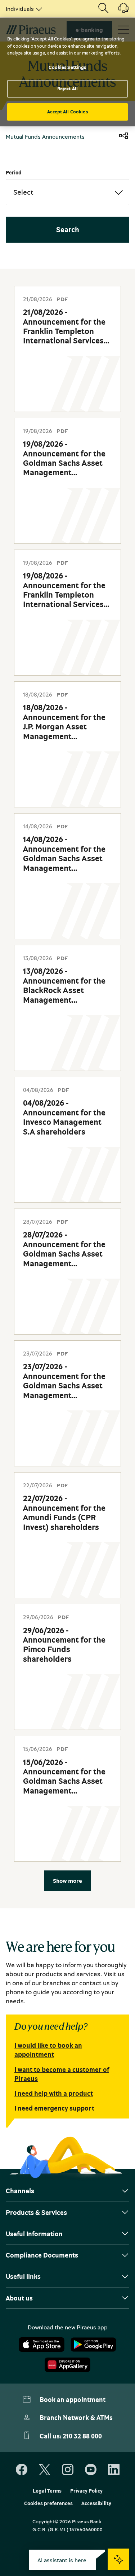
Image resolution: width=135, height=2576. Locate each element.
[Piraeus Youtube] (91, 2470)
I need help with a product (54, 2093)
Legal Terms (47, 2491)
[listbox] (23, 9)
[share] (123, 136)
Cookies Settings (67, 67)
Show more (67, 1881)
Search (68, 229)
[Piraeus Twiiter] (45, 2470)
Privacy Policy (86, 2491)
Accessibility (96, 2503)
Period (14, 172)
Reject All (67, 88)
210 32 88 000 (82, 2436)
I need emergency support (54, 2108)
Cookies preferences (48, 2503)
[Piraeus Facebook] (22, 2470)
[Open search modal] (103, 9)
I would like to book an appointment (48, 2050)
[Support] (119, 10)
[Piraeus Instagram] (68, 2470)
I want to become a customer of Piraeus (62, 2074)
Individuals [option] (20, 9)
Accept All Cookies (67, 112)
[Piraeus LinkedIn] (114, 2470)
